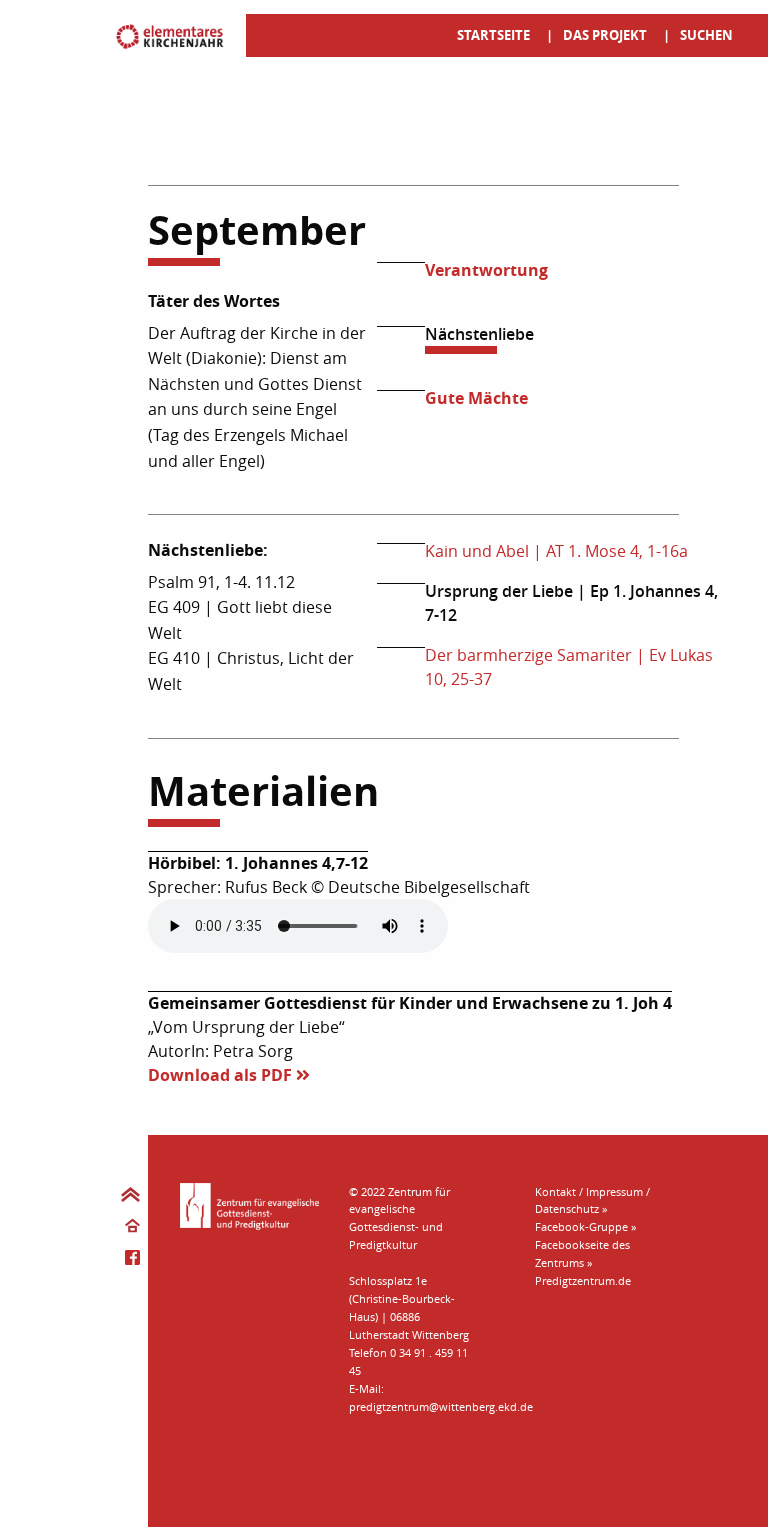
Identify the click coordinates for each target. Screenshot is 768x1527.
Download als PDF (222, 1075)
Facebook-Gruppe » (585, 1226)
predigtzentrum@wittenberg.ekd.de (441, 1406)
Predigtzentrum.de (583, 1280)
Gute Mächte (476, 398)
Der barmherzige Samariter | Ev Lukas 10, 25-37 (569, 667)
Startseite (493, 35)
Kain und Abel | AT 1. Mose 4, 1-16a (556, 551)
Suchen (706, 35)
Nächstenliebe (479, 334)
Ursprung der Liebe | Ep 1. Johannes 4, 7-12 (571, 603)
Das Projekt (605, 35)
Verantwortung (486, 270)
